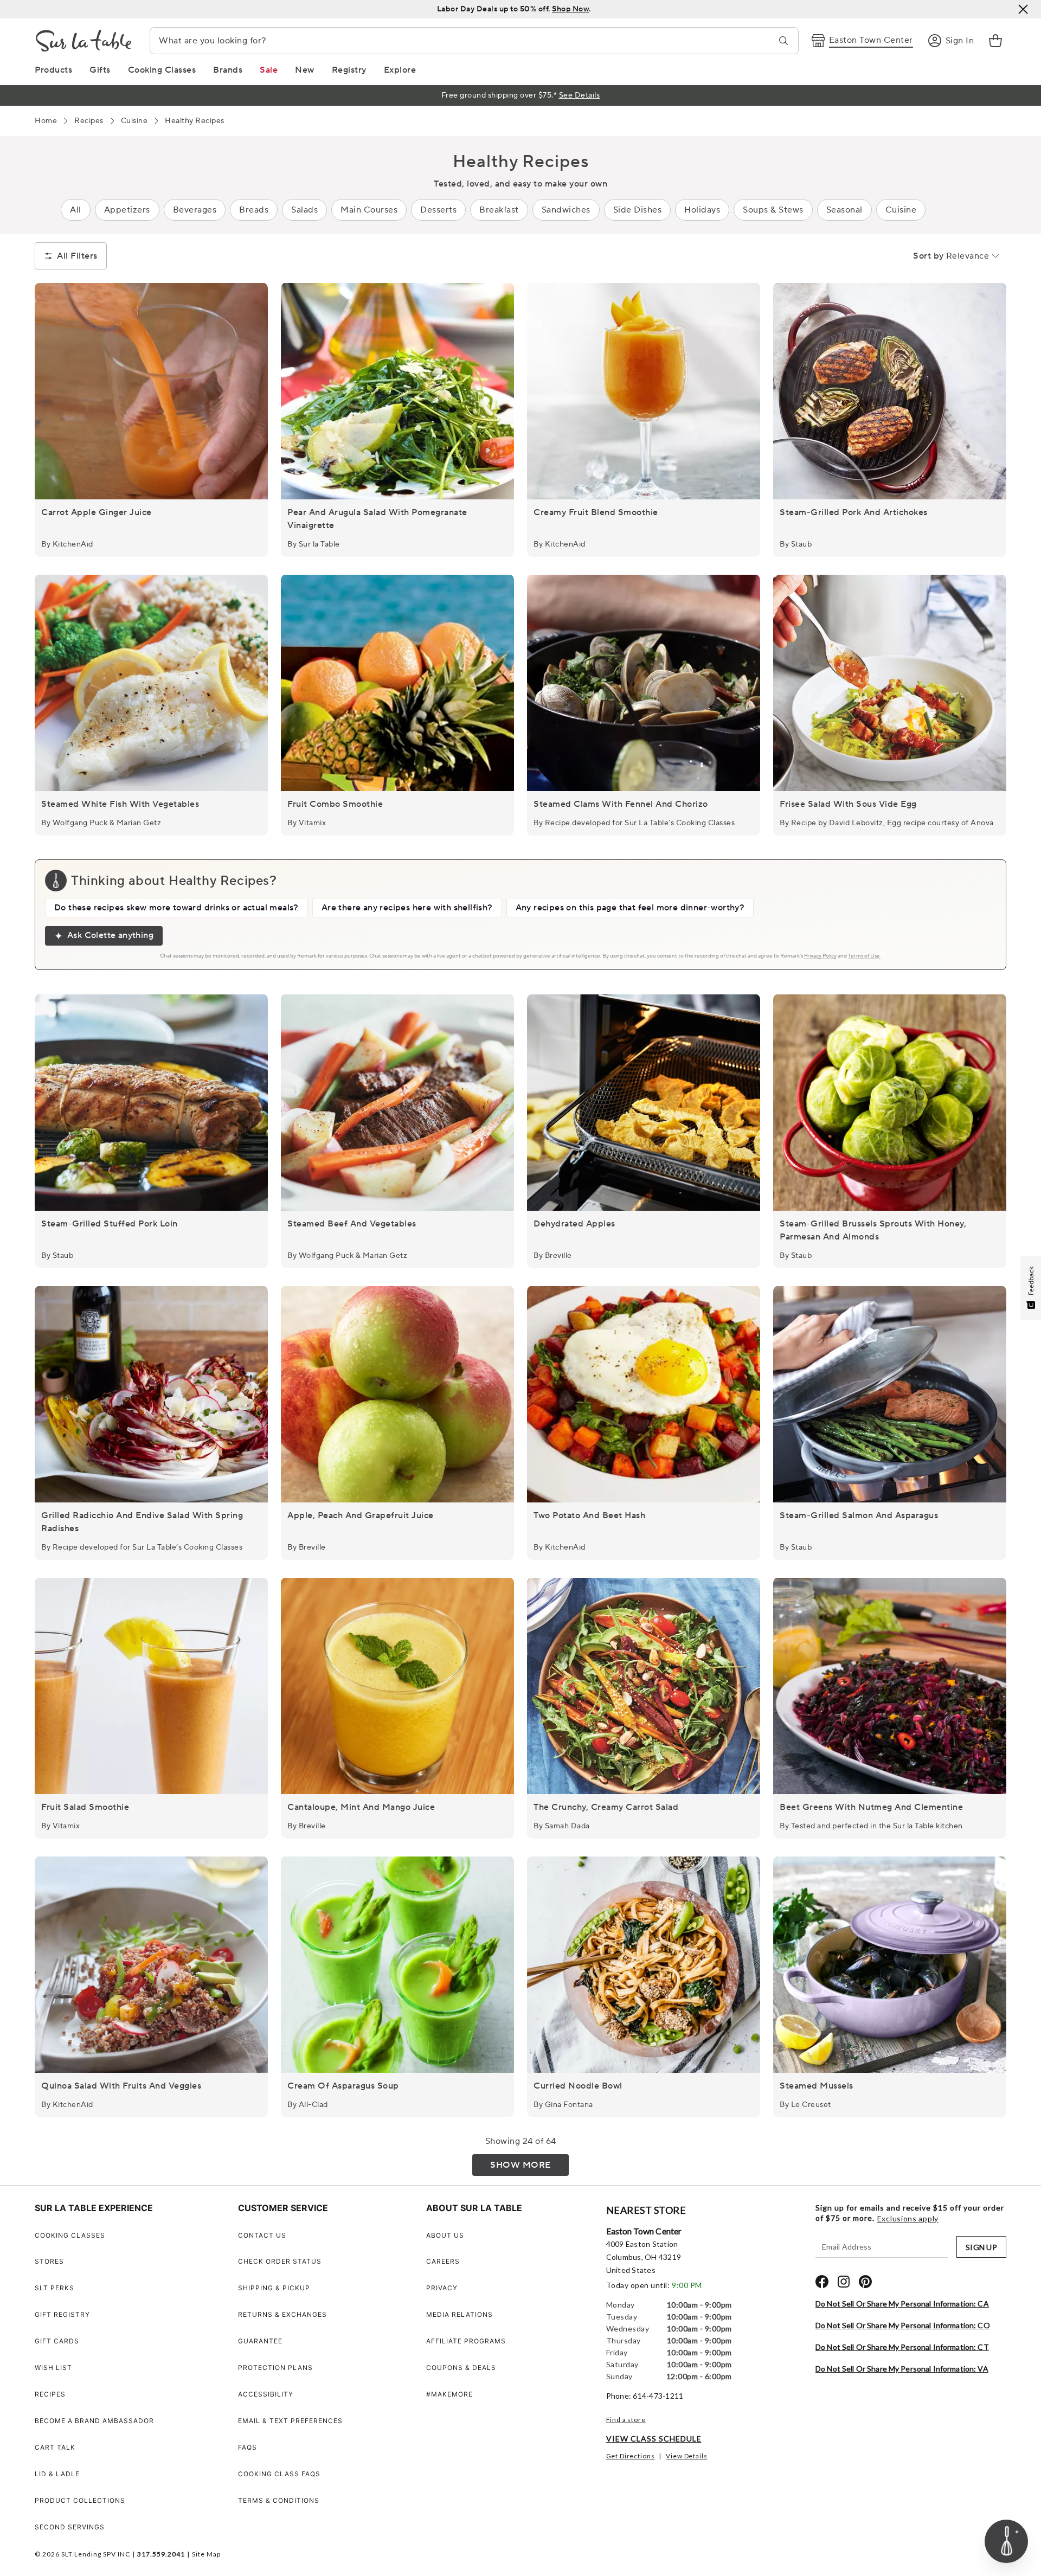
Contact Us (262, 2235)
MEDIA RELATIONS (460, 2314)
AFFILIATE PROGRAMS (466, 2341)
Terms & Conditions (279, 2500)
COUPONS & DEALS (461, 2368)
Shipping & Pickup (274, 2288)
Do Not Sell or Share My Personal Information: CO (903, 2325)
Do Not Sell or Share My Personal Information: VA (902, 2369)
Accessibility (266, 2394)
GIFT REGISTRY (62, 2314)
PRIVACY (442, 2288)
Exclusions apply (908, 2219)
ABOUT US (445, 2235)
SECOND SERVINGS (70, 2527)
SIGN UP (981, 2247)
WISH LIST (53, 2368)
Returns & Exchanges (282, 2314)
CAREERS (443, 2261)
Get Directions (631, 2456)
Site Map (206, 2554)
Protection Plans (275, 2368)
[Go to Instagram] (844, 2282)
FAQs (248, 2447)
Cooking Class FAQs (279, 2474)
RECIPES (50, 2394)
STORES (49, 2261)
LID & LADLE (57, 2474)
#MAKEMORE (449, 2394)
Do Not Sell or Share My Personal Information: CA (902, 2304)
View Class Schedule (654, 2439)
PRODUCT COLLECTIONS (80, 2500)
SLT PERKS (54, 2288)
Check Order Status (280, 2261)
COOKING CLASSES (70, 2235)
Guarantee (260, 2341)
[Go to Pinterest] (865, 2282)
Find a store (626, 2420)
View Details (686, 2456)
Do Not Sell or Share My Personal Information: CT (902, 2347)
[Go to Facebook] (822, 2282)
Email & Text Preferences (290, 2421)
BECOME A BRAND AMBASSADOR (94, 2421)
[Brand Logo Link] (83, 41)
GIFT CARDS (57, 2341)
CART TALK (55, 2447)
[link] (995, 41)
